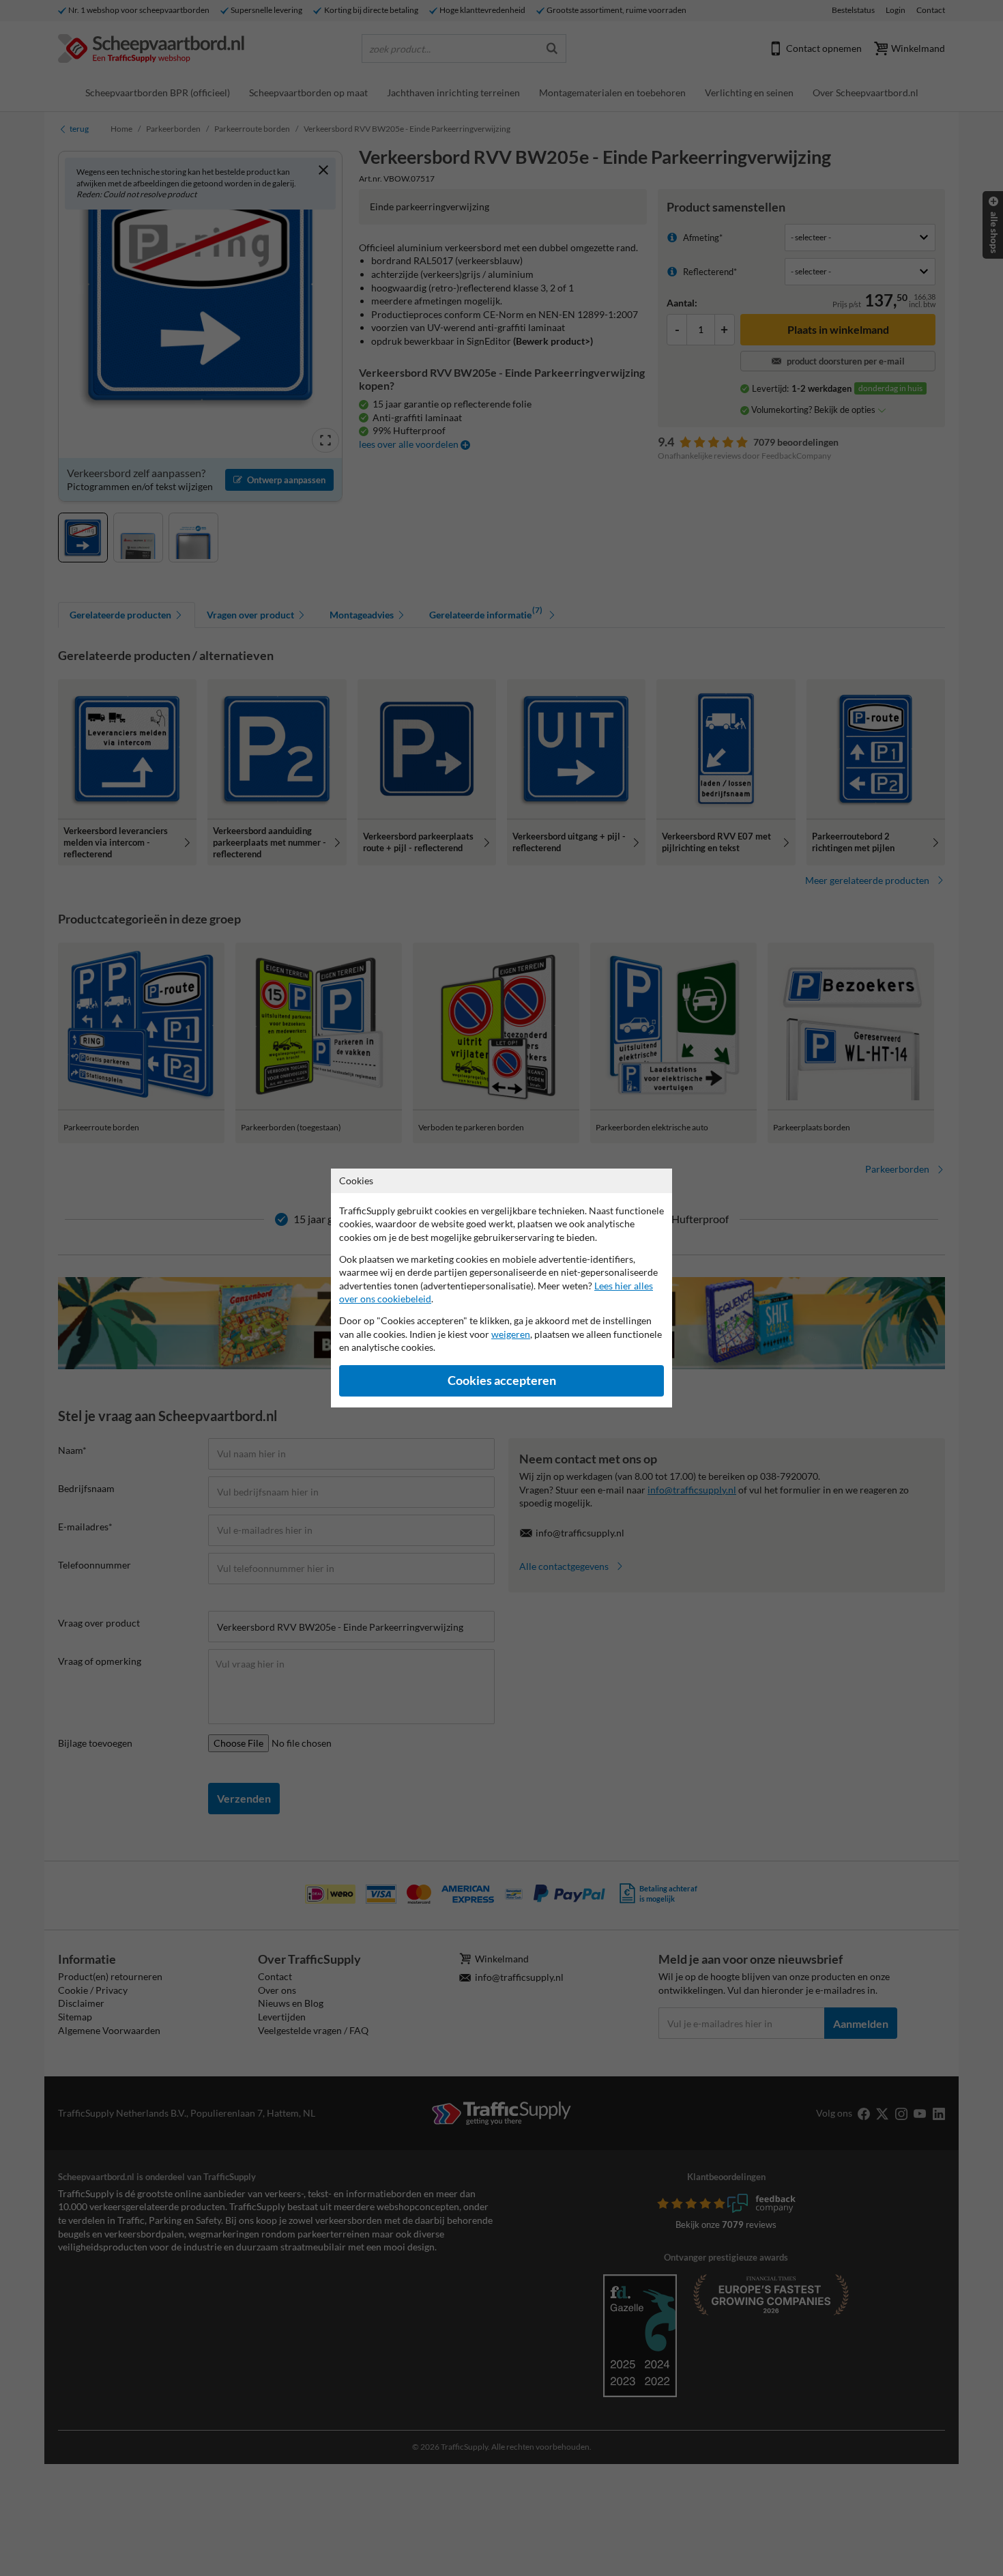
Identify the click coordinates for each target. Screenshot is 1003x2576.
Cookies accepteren (502, 1380)
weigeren (511, 1334)
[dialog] (501, 1288)
